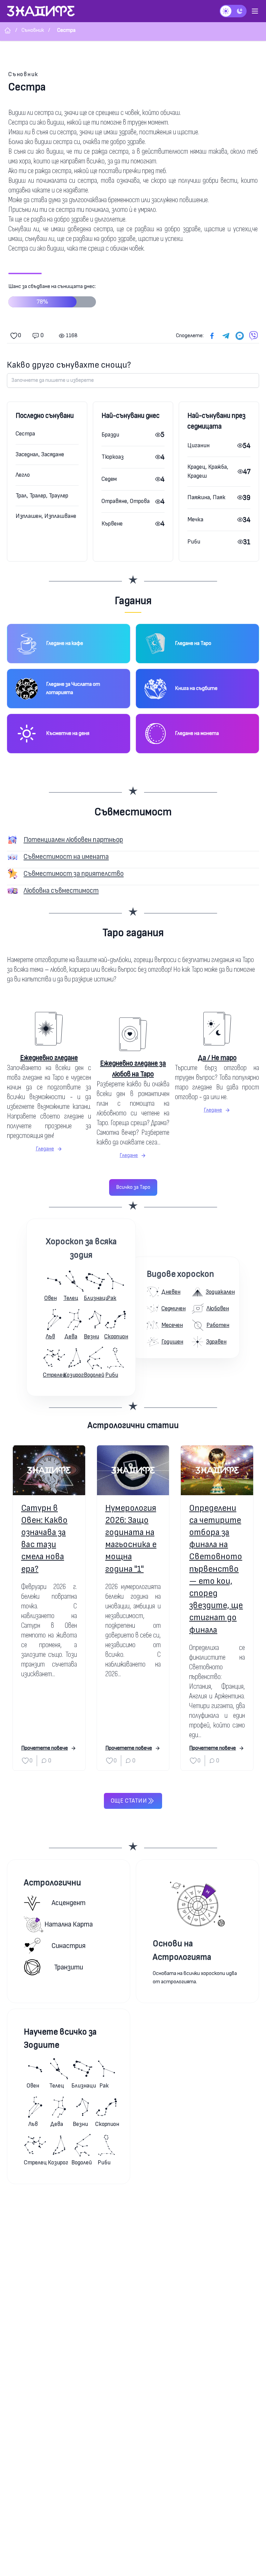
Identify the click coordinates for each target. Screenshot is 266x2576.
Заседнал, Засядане (40, 454)
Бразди (110, 435)
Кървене (112, 524)
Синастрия (69, 1946)
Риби (194, 542)
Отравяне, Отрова (126, 501)
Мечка (195, 519)
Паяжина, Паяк (206, 497)
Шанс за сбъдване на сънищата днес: (52, 294)
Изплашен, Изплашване (46, 516)
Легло (23, 475)
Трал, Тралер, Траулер (42, 496)
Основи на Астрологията (182, 1950)
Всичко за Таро (133, 1187)
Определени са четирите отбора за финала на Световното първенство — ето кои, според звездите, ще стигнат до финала (216, 1569)
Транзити (69, 1967)
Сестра (25, 434)
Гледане (45, 1149)
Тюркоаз (113, 457)
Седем (109, 479)
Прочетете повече (45, 1748)
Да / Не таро (217, 1058)
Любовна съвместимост (61, 891)
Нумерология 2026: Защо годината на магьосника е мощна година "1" (131, 1539)
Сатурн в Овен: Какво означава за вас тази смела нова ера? (44, 1539)
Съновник (23, 74)
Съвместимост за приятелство (74, 874)
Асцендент (69, 1903)
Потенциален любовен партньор (73, 840)
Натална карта (69, 1924)
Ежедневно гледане (49, 1058)
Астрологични (52, 1883)
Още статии (129, 1801)
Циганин (198, 445)
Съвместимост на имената (66, 857)
